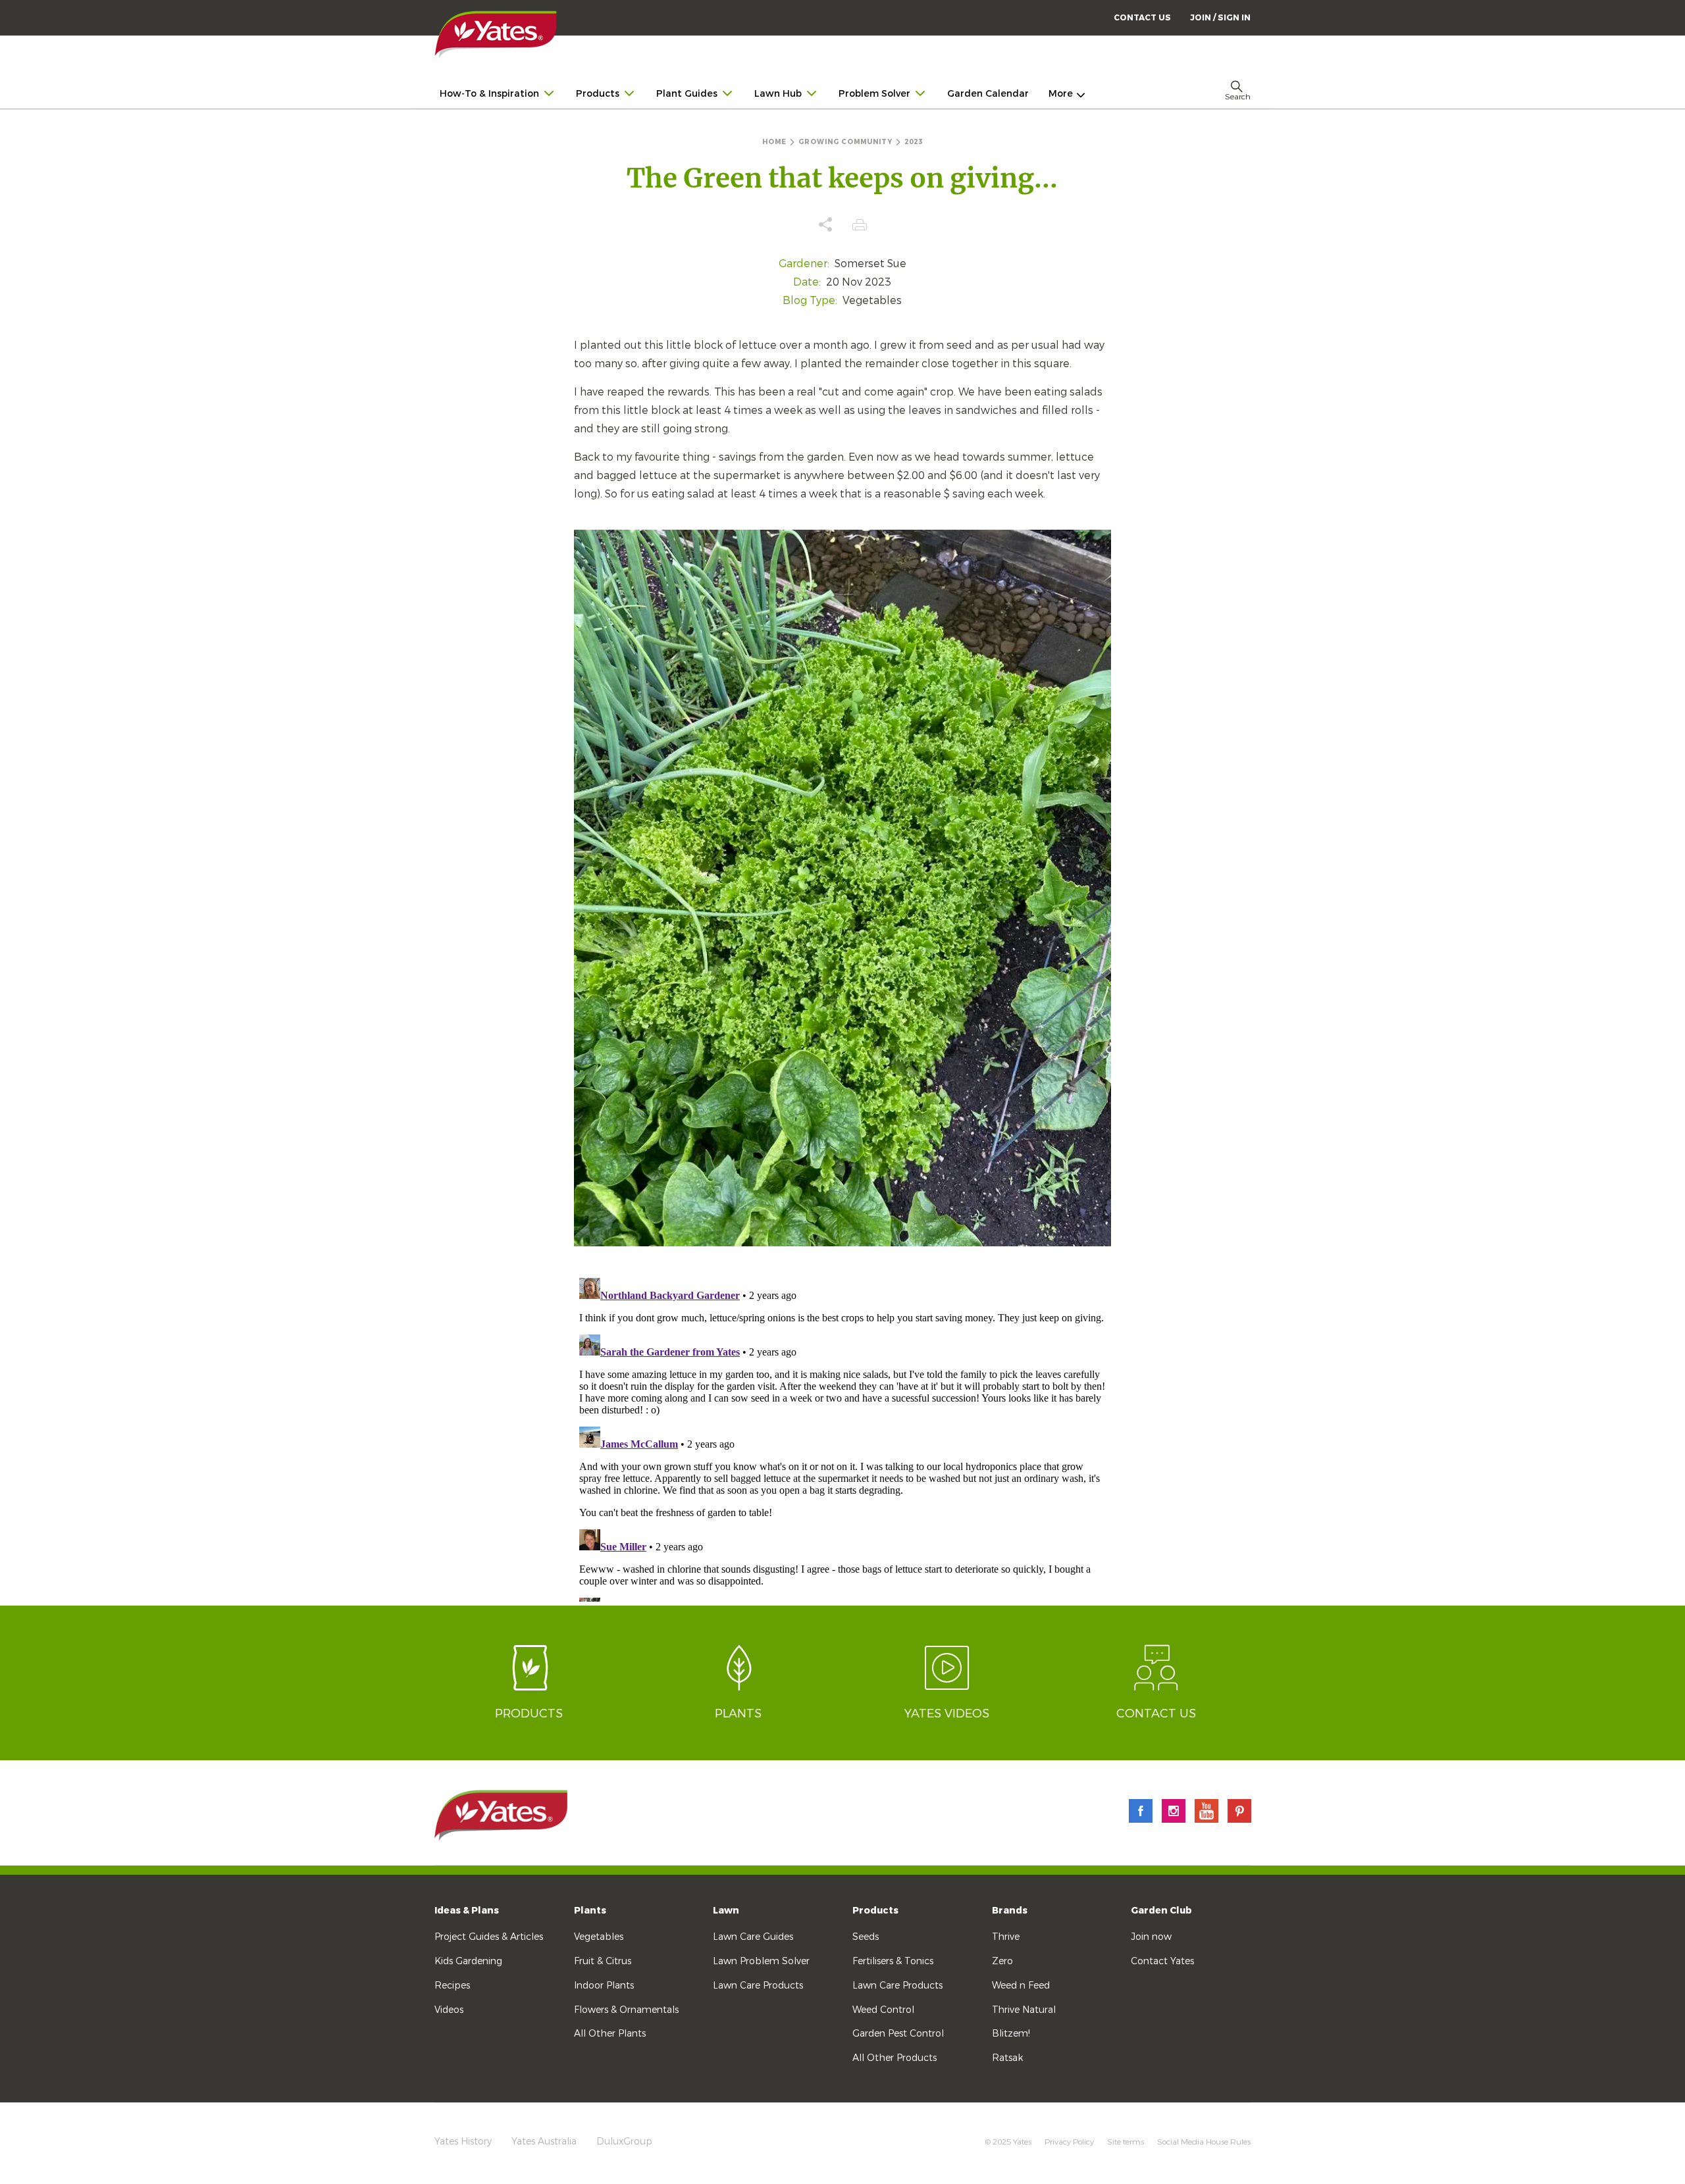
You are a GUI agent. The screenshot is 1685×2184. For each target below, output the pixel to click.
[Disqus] (843, 1437)
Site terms (1126, 2142)
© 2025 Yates (1008, 2142)
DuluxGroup (624, 2142)
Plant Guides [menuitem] (687, 94)
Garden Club (1161, 1911)
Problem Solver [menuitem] (874, 94)
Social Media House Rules (1204, 2142)
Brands (1010, 1911)
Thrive (1006, 1937)
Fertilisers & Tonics (893, 1961)
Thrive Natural (1024, 2010)
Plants (590, 1911)
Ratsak (1007, 2058)
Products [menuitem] (598, 94)
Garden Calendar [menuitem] (988, 94)
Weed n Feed (1021, 1986)
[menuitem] (1220, 17)
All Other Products (894, 2058)
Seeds (866, 1937)
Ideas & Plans (467, 1911)
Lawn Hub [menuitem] (778, 94)
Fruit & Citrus (603, 1961)
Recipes (452, 1986)
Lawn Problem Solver (761, 1961)
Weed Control (883, 2010)
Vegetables (599, 1937)
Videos (449, 2010)
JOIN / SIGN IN (1220, 18)
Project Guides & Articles (489, 1937)
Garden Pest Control (898, 2034)
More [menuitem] (1061, 94)
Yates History (463, 2142)
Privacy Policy (1069, 2142)
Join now (1151, 1937)
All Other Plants (610, 2034)
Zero (1002, 1961)
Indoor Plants (604, 1986)
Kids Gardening (468, 1961)
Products (875, 1911)
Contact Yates (1162, 1961)
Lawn (726, 1911)
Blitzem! (1011, 2034)
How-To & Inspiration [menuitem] (489, 94)
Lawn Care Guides (753, 1937)
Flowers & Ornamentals (626, 2010)
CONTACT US (1142, 18)
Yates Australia (544, 2142)
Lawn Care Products (758, 1986)
